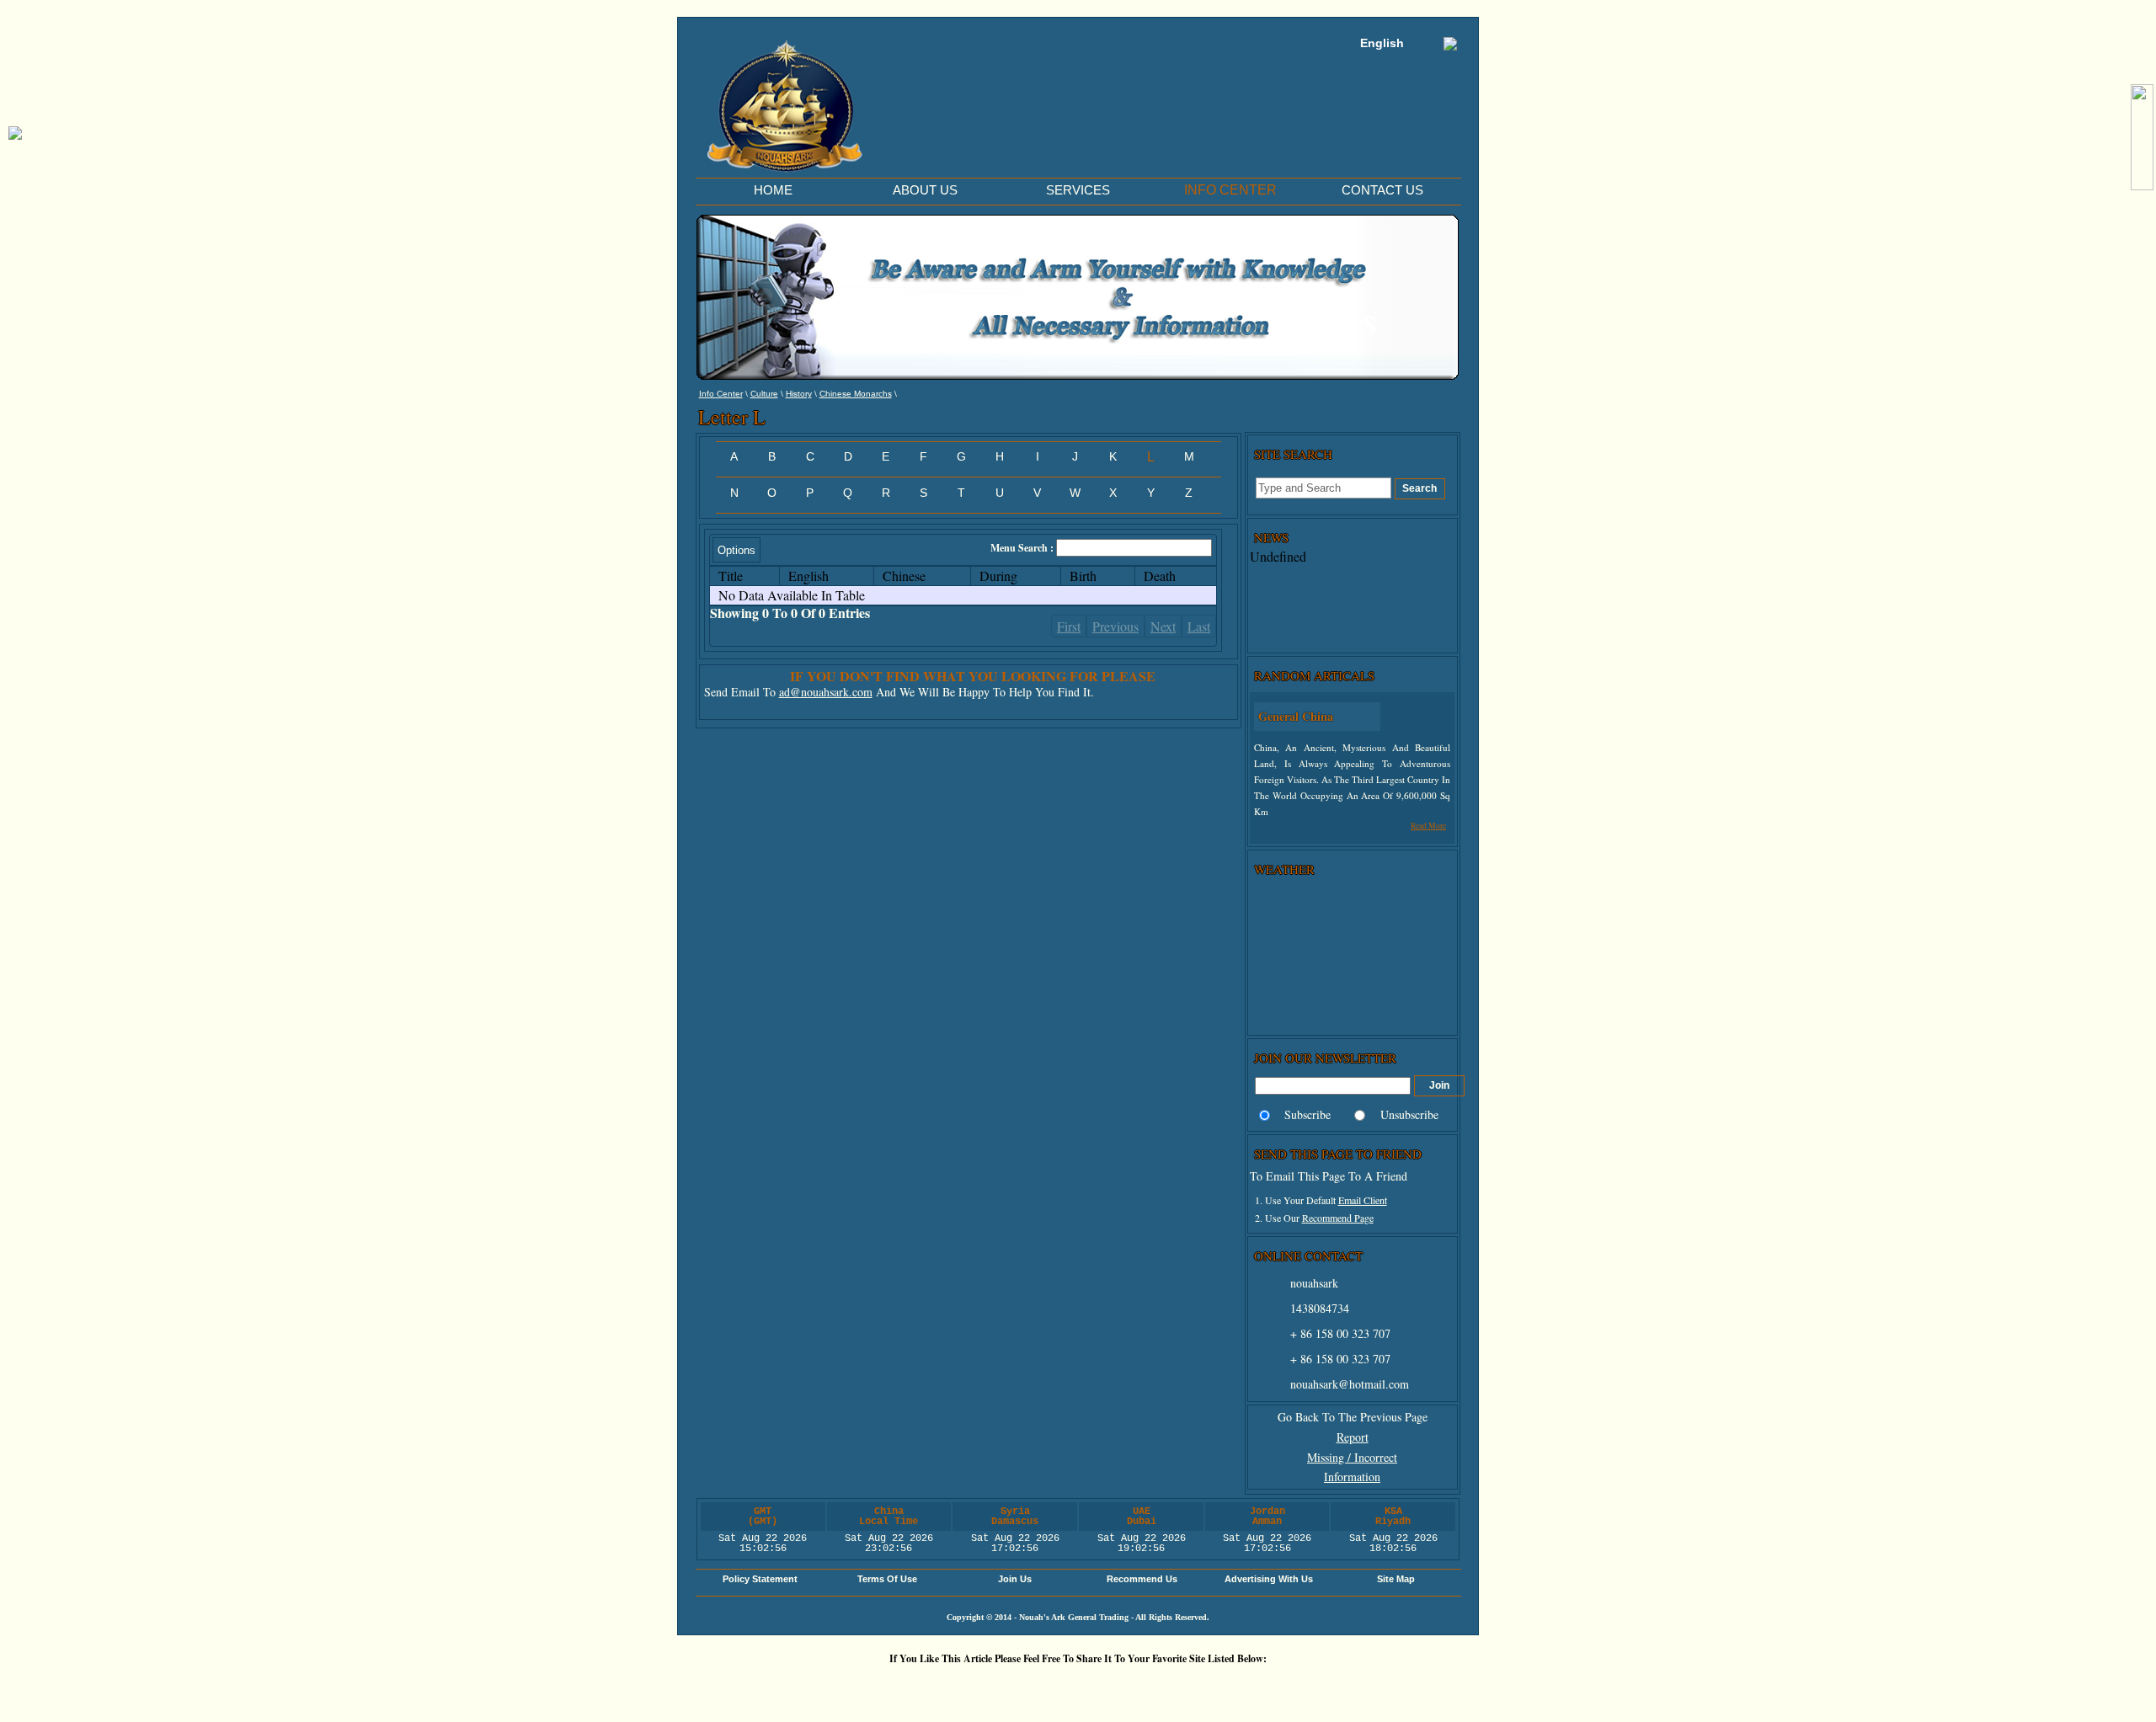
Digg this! (880, 1687)
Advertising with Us (1269, 1579)
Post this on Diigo (1234, 1687)
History (799, 394)
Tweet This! (931, 1687)
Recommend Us (1142, 1579)
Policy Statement (760, 1579)
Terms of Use (887, 1579)
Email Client (1363, 1200)
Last (1199, 626)
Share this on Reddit (981, 1687)
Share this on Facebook (1284, 1687)
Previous (1115, 626)
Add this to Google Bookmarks (830, 1687)
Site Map (1396, 1579)
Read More (1428, 826)
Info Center (721, 394)
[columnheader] (744, 576)
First (1069, 626)
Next (1163, 626)
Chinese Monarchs (856, 394)
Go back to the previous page (1353, 1417)
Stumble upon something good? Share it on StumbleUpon (1032, 1687)
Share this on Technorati (1133, 1687)
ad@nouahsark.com (826, 692)
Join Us (1015, 1579)
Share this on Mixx (1082, 1687)
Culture (764, 394)
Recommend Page (1338, 1218)
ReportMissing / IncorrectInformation (1352, 1457)
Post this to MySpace (1335, 1687)
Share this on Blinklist (1183, 1687)
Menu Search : (1023, 548)
